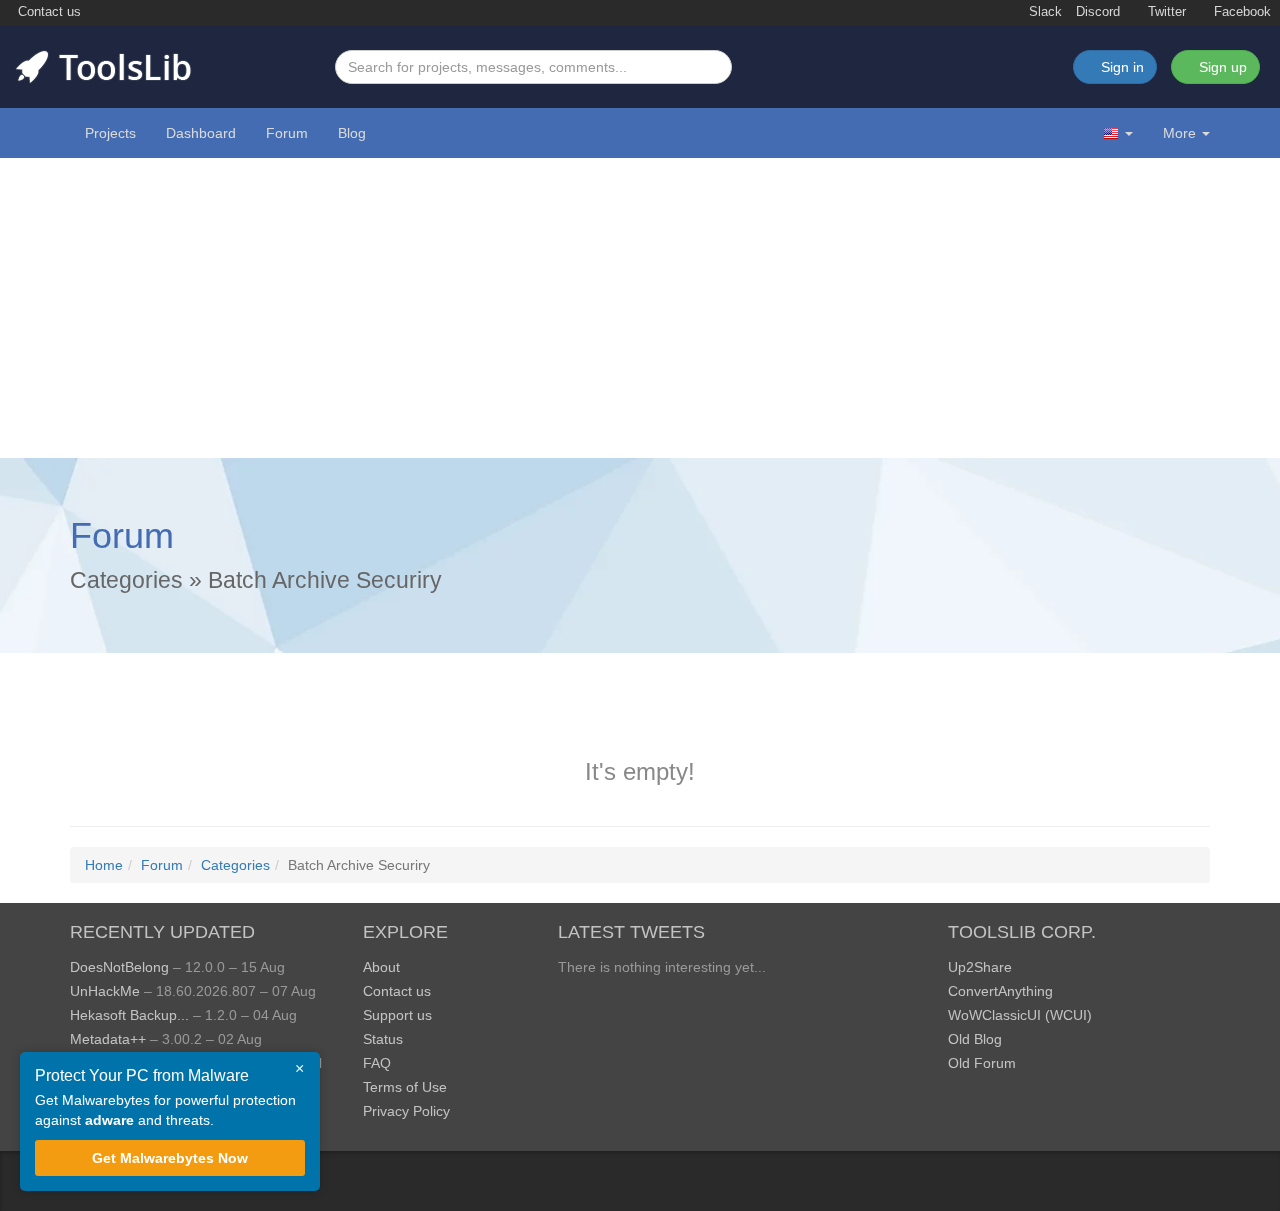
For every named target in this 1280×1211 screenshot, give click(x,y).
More (1179, 133)
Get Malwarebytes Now (170, 1158)
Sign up (1221, 67)
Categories (126, 580)
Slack (1043, 12)
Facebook (1240, 12)
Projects (110, 133)
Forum (287, 133)
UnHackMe (105, 991)
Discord (1098, 12)
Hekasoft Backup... (129, 1015)
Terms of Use (405, 1087)
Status (383, 1039)
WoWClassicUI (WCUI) (1020, 1015)
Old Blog (975, 1039)
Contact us (47, 12)
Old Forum (982, 1063)
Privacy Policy (406, 1111)
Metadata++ (108, 1039)
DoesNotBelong (119, 967)
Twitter (1165, 12)
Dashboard (201, 133)
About (381, 967)
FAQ (377, 1063)
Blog (352, 133)
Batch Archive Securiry (325, 580)
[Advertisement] (640, 308)
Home (104, 865)
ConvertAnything (1000, 991)
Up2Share (980, 967)
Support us (397, 1015)
